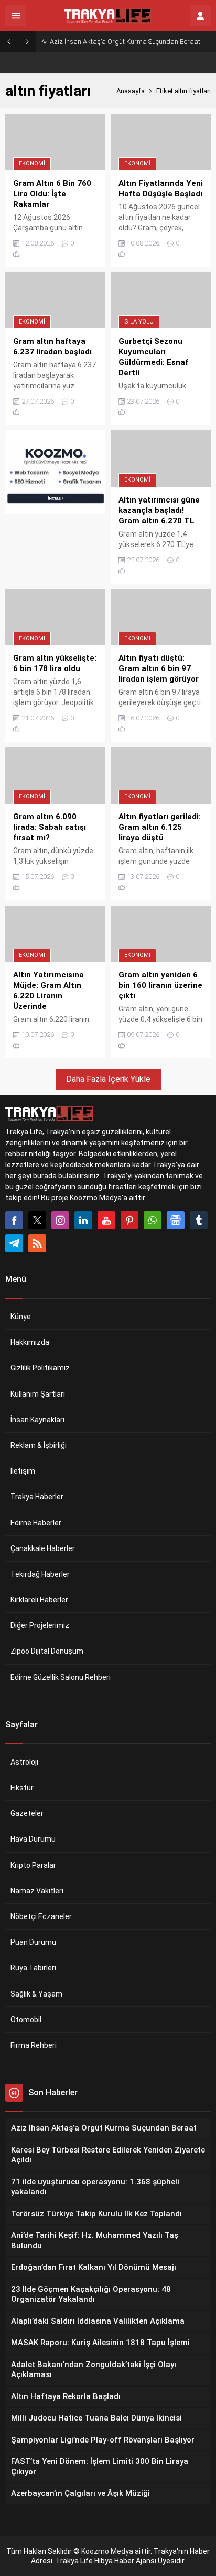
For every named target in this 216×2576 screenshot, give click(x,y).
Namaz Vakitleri (37, 1891)
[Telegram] (14, 1243)
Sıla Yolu (139, 322)
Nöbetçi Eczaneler (41, 1916)
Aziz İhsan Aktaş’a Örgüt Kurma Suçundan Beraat (125, 42)
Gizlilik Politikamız (40, 1368)
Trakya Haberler (37, 1497)
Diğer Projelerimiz (40, 1625)
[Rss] (37, 1243)
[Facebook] (14, 1220)
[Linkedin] (83, 1220)
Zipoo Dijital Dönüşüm (47, 1651)
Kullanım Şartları (38, 1394)
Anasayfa (131, 91)
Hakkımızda (30, 1342)
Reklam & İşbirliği (39, 1445)
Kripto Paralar (33, 1865)
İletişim (23, 1471)
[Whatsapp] (153, 1220)
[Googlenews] (176, 1220)
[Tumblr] (199, 1220)
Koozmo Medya (107, 2551)
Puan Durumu (33, 1942)
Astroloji (24, 1762)
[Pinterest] (129, 1220)
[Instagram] (60, 1220)
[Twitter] (37, 1220)
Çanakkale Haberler (43, 1548)
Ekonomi (32, 164)
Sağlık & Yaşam (36, 1994)
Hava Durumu (33, 1839)
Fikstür (22, 1788)
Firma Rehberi (34, 2045)
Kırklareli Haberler (39, 1600)
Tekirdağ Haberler (40, 1574)
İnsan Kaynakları (37, 1420)
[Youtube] (106, 1220)
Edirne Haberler (36, 1523)
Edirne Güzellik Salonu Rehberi (61, 1677)
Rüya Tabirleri (33, 1968)
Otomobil (26, 2020)
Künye (21, 1317)
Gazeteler (27, 1813)
